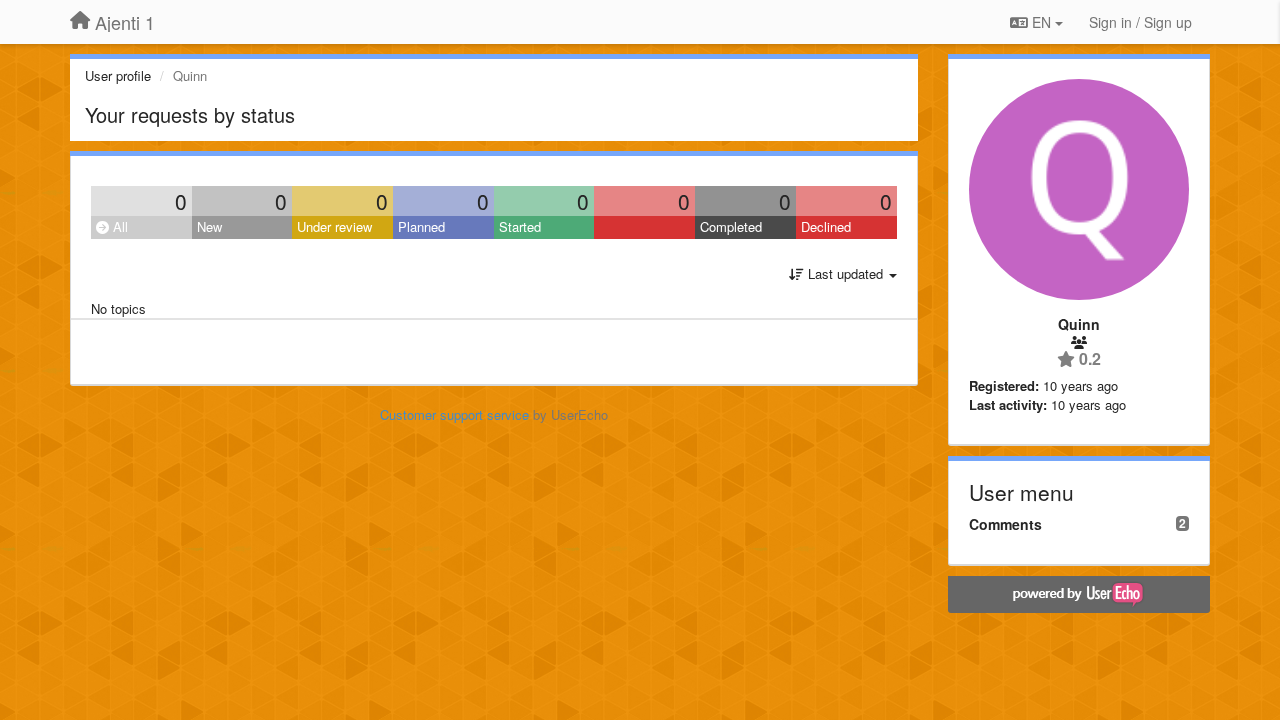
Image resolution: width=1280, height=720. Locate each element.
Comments (1005, 524)
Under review (334, 226)
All (118, 226)
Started (520, 226)
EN (1041, 22)
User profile (118, 75)
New (209, 226)
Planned (421, 226)
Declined (826, 226)
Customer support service (454, 414)
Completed (731, 226)
